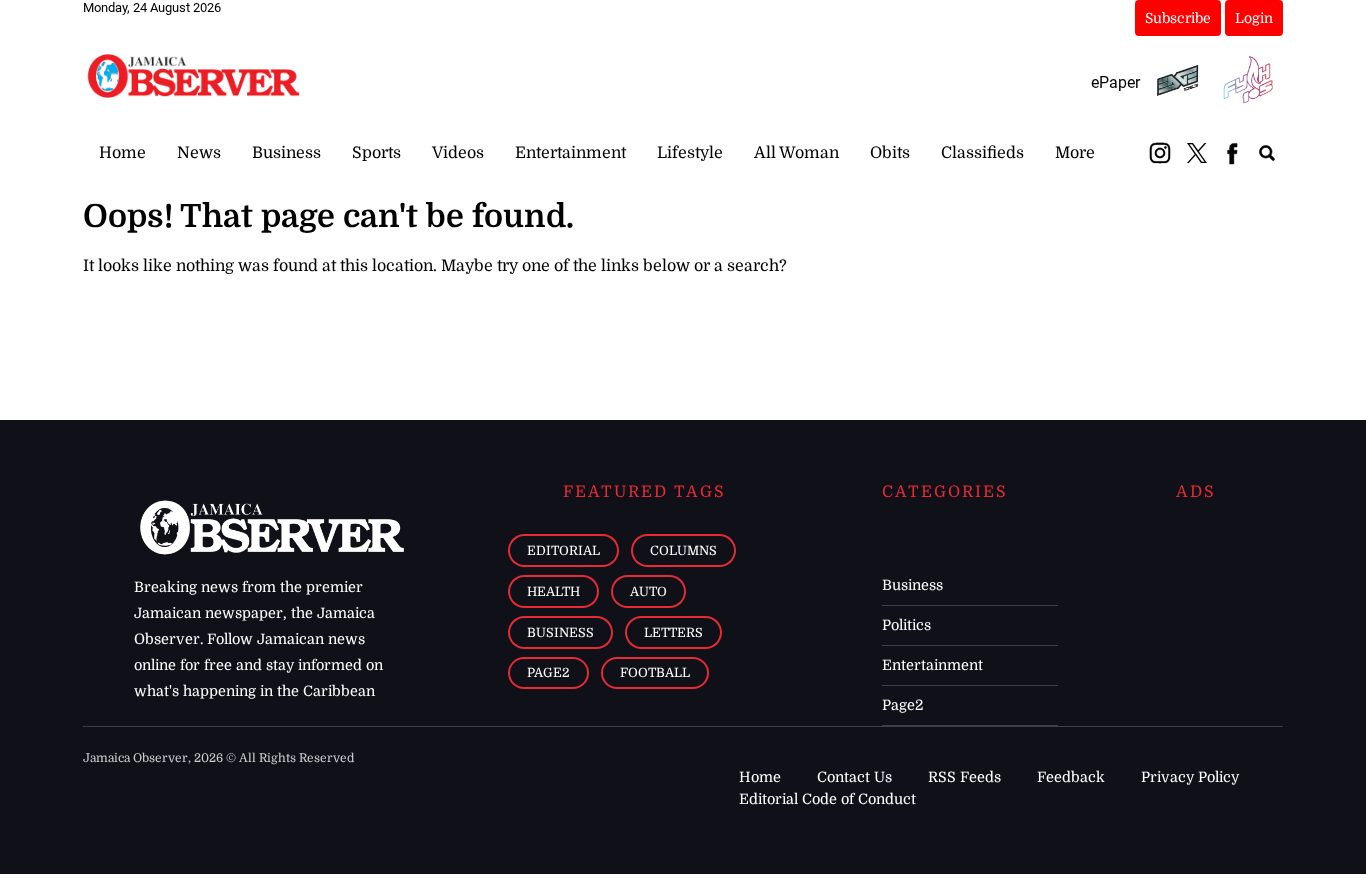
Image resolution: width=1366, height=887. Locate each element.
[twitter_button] (1197, 153)
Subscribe (1178, 18)
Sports (376, 153)
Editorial (563, 550)
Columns (683, 550)
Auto (648, 591)
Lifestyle (690, 153)
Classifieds (982, 153)
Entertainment (570, 153)
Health (553, 591)
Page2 (548, 672)
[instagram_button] (1160, 153)
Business (286, 153)
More (1075, 153)
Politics (906, 625)
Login (1254, 18)
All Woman (796, 153)
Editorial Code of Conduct (827, 799)
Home (122, 153)
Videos (458, 153)
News (199, 153)
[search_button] (1267, 153)
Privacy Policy (1190, 777)
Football (655, 672)
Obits (890, 153)
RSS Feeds (964, 777)
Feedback (1071, 777)
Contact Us (854, 777)
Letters (673, 632)
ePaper (1115, 82)
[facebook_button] (1232, 153)
